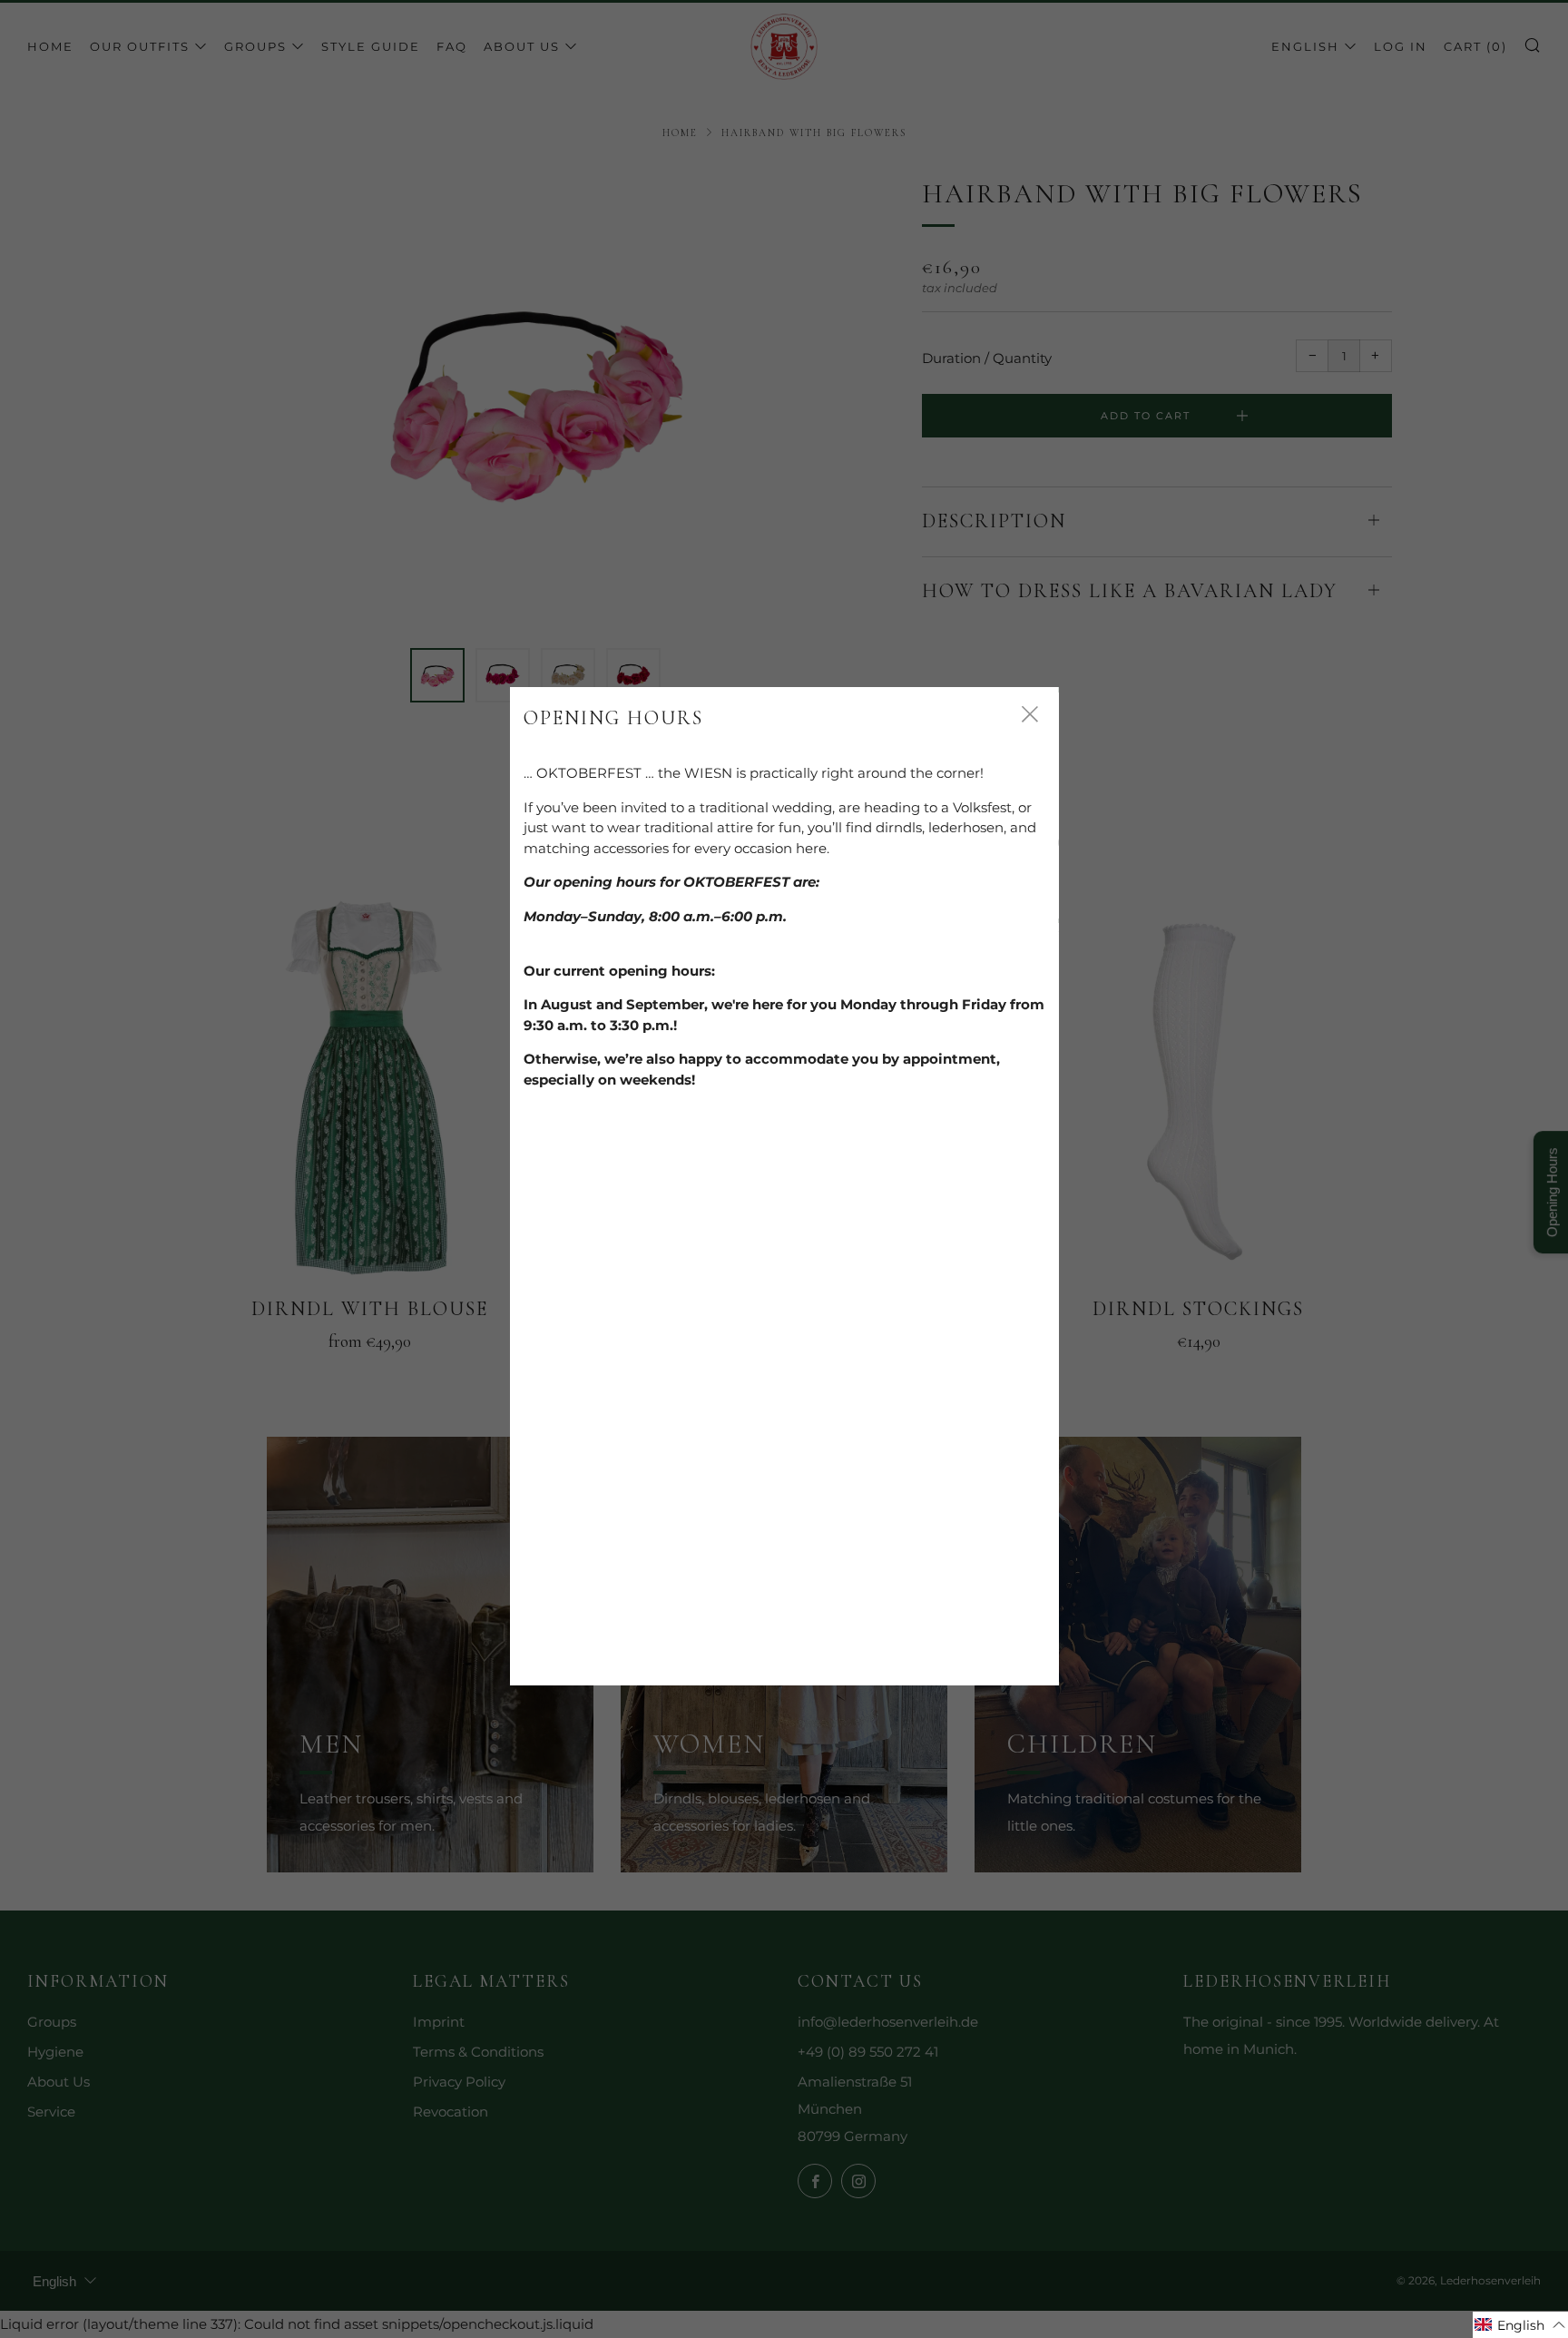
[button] (1520, 2325)
